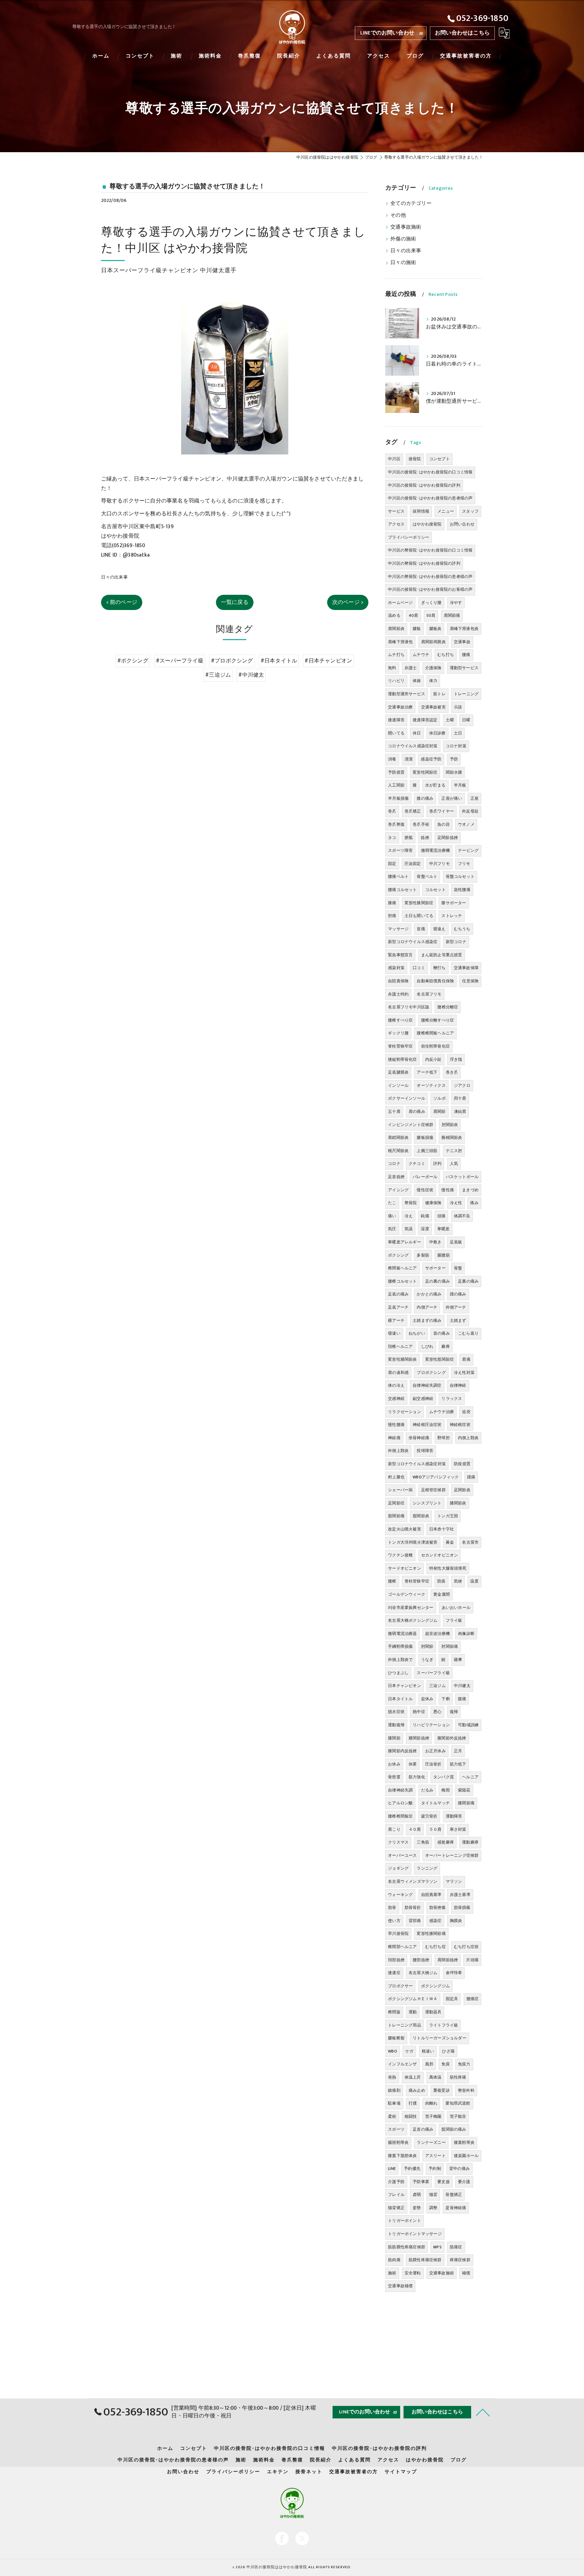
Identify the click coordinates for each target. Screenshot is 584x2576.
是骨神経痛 (456, 2208)
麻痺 (445, 1346)
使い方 (394, 1921)
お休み (394, 1764)
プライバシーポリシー (409, 537)
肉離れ (431, 2103)
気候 (458, 1581)
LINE (392, 2169)
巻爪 (392, 811)
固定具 (452, 1999)
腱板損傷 (425, 1138)
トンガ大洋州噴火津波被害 (413, 1542)
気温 (409, 1229)
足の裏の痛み (437, 1281)
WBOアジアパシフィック (436, 1477)
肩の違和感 (398, 1373)
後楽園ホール (466, 2156)
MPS (437, 2247)
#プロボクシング (232, 661)
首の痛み (442, 1333)
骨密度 (394, 1777)
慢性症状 (425, 1190)
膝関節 (394, 1738)
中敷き (435, 1242)
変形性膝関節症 (419, 903)
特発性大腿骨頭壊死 (448, 1568)
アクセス (396, 524)
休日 (417, 733)
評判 (437, 1164)
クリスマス (398, 1842)
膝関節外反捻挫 (452, 1738)
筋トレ (440, 694)
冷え (409, 1216)
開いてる (396, 733)
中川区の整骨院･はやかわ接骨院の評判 (424, 563)
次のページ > (348, 602)
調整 (433, 2208)
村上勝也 (396, 1477)
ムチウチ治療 (442, 1412)
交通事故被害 (433, 707)
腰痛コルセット (402, 890)
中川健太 (462, 1686)
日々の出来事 (114, 577)
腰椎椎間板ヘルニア (435, 1033)
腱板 (417, 629)
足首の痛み (423, 2129)
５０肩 (435, 1829)
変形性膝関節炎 (402, 1359)
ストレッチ (452, 916)
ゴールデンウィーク (407, 1594)
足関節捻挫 (448, 838)
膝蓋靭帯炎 (464, 2142)
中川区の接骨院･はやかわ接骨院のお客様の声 (430, 589)
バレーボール (425, 1177)
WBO (393, 2051)
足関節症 (396, 1503)
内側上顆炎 (468, 1438)
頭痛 (441, 1216)
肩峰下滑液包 (400, 642)
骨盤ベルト (427, 876)
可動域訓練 (468, 1725)
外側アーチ (456, 1307)
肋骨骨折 (413, 1907)
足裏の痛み (468, 1281)
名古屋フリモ (429, 994)
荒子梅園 (433, 2116)
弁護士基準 (460, 1895)
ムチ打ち (396, 655)
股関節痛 (396, 1516)
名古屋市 (470, 1542)
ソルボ (440, 1098)
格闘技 (411, 2116)
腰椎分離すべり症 (438, 1020)
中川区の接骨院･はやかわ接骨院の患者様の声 (430, 498)
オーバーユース (402, 1855)
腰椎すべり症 (400, 1020)
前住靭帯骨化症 (435, 1046)
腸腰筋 (444, 1255)
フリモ (464, 864)
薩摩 (458, 1660)
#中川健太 (251, 675)
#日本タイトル (279, 661)
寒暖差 (444, 1229)
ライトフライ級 (444, 2025)
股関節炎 (421, 1516)
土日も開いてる (419, 916)
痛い (392, 1216)
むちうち (462, 929)
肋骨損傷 (462, 1907)
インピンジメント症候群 (411, 1125)
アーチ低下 (427, 1072)
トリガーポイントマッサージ (415, 2234)
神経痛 (394, 1438)
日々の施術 (403, 263)
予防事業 (421, 2182)
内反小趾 (433, 1059)
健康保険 (433, 1203)
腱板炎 (435, 629)
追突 (466, 1412)
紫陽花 (464, 1790)
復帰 (454, 1712)
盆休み (427, 1699)
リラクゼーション (405, 1412)
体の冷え (396, 1385)
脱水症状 (396, 1712)
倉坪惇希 (454, 1973)
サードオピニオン (405, 1568)
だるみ (427, 1790)
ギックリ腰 (398, 1033)
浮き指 (456, 1059)
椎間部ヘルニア (402, 1947)
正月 (458, 1751)
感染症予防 (431, 759)
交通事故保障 (466, 968)
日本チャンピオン (405, 1686)
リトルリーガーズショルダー (440, 2038)
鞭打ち (440, 968)
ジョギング (398, 1868)
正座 (474, 798)
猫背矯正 (396, 2208)
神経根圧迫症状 (427, 1425)
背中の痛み (459, 2169)
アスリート (435, 2156)
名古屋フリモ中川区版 (409, 1007)
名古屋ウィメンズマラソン (413, 1881)
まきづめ (470, 1190)
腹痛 (462, 1699)
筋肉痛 (394, 2260)
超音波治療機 (437, 1634)
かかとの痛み (429, 1294)
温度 (474, 1581)
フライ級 (454, 1620)
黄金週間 (442, 1594)
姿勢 (417, 2208)
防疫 (441, 1581)
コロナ (394, 1164)
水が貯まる (435, 785)
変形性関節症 (425, 772)
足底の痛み (398, 1294)
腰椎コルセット (402, 1281)
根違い (428, 2051)
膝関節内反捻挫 (402, 1751)
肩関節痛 (452, 615)
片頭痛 (472, 1960)
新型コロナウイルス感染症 (413, 942)
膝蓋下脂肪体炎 (402, 2156)
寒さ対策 (458, 1829)
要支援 (444, 2182)
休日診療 (437, 733)
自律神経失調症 (427, 1385)
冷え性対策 (464, 1373)
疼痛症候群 (460, 2260)
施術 (392, 2273)
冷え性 (456, 1203)
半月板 (460, 785)
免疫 (445, 2064)
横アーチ (396, 1320)
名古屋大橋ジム (423, 1973)
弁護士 (411, 668)
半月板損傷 (398, 798)
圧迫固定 (413, 864)
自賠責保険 (398, 981)
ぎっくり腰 (431, 603)
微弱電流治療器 (402, 1634)
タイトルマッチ (435, 1803)
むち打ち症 (435, 1947)
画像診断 (466, 1634)
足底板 (456, 1242)
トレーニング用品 (405, 2025)
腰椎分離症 (448, 1007)
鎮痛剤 (394, 2090)
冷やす (456, 603)
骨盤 (458, 1268)
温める (394, 615)
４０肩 (415, 1829)
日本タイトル (400, 1699)
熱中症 (419, 1712)
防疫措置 (462, 1464)
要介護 (464, 2182)
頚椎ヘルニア (400, 1346)
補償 (466, 2273)
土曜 (450, 720)
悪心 (437, 1712)
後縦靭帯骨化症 (402, 1059)
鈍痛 (425, 1216)
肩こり (394, 1829)
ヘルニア (470, 1777)
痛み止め (417, 2090)
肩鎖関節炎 (398, 1138)
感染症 (435, 1921)
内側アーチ (427, 1307)
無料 (392, 668)
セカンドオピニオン (440, 1555)
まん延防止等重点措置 (442, 955)
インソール (398, 1085)
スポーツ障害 (400, 850)
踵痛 (471, 1477)
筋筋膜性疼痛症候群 (407, 2247)
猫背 (433, 2195)
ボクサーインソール (407, 1098)
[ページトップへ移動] (483, 2412)
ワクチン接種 (400, 1555)
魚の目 (444, 824)
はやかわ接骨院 (427, 524)
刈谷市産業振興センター (411, 1608)
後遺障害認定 (425, 720)
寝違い (394, 1333)
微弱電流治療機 (435, 850)
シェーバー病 (400, 1490)
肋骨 (392, 1907)
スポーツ (396, 2129)
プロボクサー (400, 1986)
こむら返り (468, 1333)
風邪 (429, 2064)
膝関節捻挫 (419, 1738)
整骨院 (411, 1203)
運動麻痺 (470, 1842)
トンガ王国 (448, 1516)
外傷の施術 (403, 239)
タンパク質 (444, 1777)
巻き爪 (452, 1072)
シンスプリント (427, 1503)
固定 (392, 864)
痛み (474, 1203)
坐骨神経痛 (419, 1438)
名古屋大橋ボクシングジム (413, 1620)
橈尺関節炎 (398, 1151)
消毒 (392, 759)
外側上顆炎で (400, 1660)
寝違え (440, 929)
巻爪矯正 (413, 811)
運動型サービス (464, 668)
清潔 (409, 759)
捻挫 (425, 838)
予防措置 (396, 772)
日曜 (466, 720)
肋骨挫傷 (437, 1907)
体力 (433, 681)
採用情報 (421, 511)
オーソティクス (431, 1085)
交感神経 (396, 1399)
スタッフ (470, 511)
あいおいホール (456, 1608)
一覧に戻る (235, 602)
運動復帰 (396, 1725)
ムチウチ (421, 655)
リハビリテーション (431, 1725)
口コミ (419, 968)
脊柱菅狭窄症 (400, 1046)
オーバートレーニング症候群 (452, 1855)
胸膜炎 (456, 1921)
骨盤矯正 (454, 2195)
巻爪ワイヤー (442, 811)
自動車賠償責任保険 (435, 981)
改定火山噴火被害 (405, 1529)
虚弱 (417, 2195)
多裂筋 (423, 1255)
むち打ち (446, 655)
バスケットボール (462, 1177)
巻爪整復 (396, 824)
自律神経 (458, 1385)
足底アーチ (398, 1307)
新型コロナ (456, 942)
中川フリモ (440, 864)
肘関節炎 (450, 1125)
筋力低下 (458, 1764)
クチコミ (417, 1164)
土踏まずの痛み (427, 1320)
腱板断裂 (396, 2038)
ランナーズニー (431, 2142)
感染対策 (396, 968)
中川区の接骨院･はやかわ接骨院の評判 (424, 485)
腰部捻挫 (421, 1960)
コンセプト (440, 459)
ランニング (427, 1868)
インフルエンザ (402, 2064)
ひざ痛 (448, 2051)
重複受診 (442, 2090)
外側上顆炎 (398, 1451)
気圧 (392, 1229)
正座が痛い (452, 798)
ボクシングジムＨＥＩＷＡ (413, 1999)
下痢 (445, 1699)
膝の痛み (425, 798)
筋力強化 (417, 1777)
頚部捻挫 (396, 1960)
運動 (413, 2012)
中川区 (394, 459)
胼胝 (409, 838)
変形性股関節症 (440, 1359)
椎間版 (394, 2012)
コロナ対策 (456, 746)
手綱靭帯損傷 (400, 1646)
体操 (417, 681)
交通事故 (462, 642)
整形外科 (466, 2090)
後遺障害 (396, 720)
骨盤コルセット (460, 876)
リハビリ (396, 681)
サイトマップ (401, 2472)
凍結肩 (460, 1111)
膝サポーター (454, 903)
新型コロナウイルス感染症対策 (417, 1464)
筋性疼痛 (458, 2077)
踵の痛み (458, 1294)
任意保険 (470, 981)
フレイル (396, 2195)
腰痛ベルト (398, 876)
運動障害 (454, 1816)
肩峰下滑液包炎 (464, 629)
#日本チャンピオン (328, 661)
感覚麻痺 (446, 1842)
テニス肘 (454, 1151)
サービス (396, 511)
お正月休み (435, 1751)
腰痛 (466, 655)
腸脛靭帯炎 (398, 2142)
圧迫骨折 (433, 1764)
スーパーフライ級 (433, 1673)
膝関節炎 (458, 1503)
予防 (454, 759)
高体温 (435, 2077)
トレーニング (466, 694)
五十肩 (394, 1111)
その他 (398, 215)
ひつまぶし (398, 1673)
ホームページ (400, 603)
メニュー (446, 511)
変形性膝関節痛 (431, 1934)
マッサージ (398, 929)
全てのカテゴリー (411, 204)
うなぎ (427, 1660)
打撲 (413, 2103)
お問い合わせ (462, 524)
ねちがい (417, 1333)
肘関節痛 (450, 1646)
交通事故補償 (400, 2286)
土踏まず (458, 1320)
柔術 (392, 2116)
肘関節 (427, 1646)
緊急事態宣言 (400, 955)
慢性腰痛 (396, 1425)
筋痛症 (456, 2247)
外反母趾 (470, 811)
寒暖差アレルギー (405, 1242)
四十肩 (460, 1098)
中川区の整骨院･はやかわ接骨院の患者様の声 (430, 577)
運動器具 (433, 2012)
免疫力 (464, 2064)
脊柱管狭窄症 (417, 1581)
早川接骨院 (398, 1934)
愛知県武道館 (458, 2103)
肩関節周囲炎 (433, 642)
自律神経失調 (400, 1790)
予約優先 (412, 2169)
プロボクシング (431, 1373)
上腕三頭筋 (427, 1151)
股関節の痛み (454, 2129)
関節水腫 (454, 772)
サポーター (435, 1268)
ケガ (409, 2051)
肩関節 (440, 1111)
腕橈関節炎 (452, 1138)
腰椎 (392, 1581)
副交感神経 (423, 1399)
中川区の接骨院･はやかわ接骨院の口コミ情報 (430, 472)
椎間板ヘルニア (402, 1268)
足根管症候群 (433, 1490)
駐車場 (394, 2103)
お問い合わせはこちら (462, 33)
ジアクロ (462, 1085)
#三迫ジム (218, 675)
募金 (450, 1542)
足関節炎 (462, 1490)
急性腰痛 (462, 890)
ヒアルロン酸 (400, 1803)
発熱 (392, 2077)
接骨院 (415, 459)
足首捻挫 (396, 1177)
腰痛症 (473, 1999)
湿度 (425, 1229)
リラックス (452, 1399)
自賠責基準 (431, 1895)
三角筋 (423, 1842)
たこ (392, 1203)
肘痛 (392, 916)
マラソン (454, 1881)
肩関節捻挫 (448, 1960)
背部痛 (415, 1921)
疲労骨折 (429, 1816)
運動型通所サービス (407, 694)
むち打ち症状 (466, 1947)
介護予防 (396, 2182)
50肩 (431, 615)
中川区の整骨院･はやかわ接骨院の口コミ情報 (430, 550)
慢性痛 (448, 1190)
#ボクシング (133, 661)
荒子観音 (458, 2116)
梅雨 (445, 1790)
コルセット (435, 890)
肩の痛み (417, 1111)
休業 (413, 1764)
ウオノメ (466, 824)
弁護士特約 (398, 994)
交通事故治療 (400, 707)
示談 (458, 707)
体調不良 (462, 1216)
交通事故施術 (406, 227)
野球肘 (444, 1438)
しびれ (427, 1346)
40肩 (413, 615)
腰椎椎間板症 (400, 1816)
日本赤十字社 (442, 1529)
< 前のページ (122, 602)
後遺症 (394, 1973)
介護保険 (433, 668)
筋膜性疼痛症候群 (425, 2260)
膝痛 (392, 903)
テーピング (468, 850)
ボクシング (398, 1255)
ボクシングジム (435, 1986)
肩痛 (466, 1359)
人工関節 (396, 785)
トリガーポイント (405, 2221)
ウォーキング (400, 1895)
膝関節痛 (466, 1803)
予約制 (435, 2169)
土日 (458, 733)
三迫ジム (437, 1686)
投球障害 (425, 1451)
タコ (392, 838)
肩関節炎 (396, 629)
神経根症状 (460, 1425)
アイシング (398, 1190)
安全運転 (413, 2273)
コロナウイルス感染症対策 (413, 746)
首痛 (421, 929)
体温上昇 (413, 2077)
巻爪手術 (421, 824)
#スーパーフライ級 (180, 661)
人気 (454, 1164)
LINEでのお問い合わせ (387, 33)
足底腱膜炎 (398, 1072)
